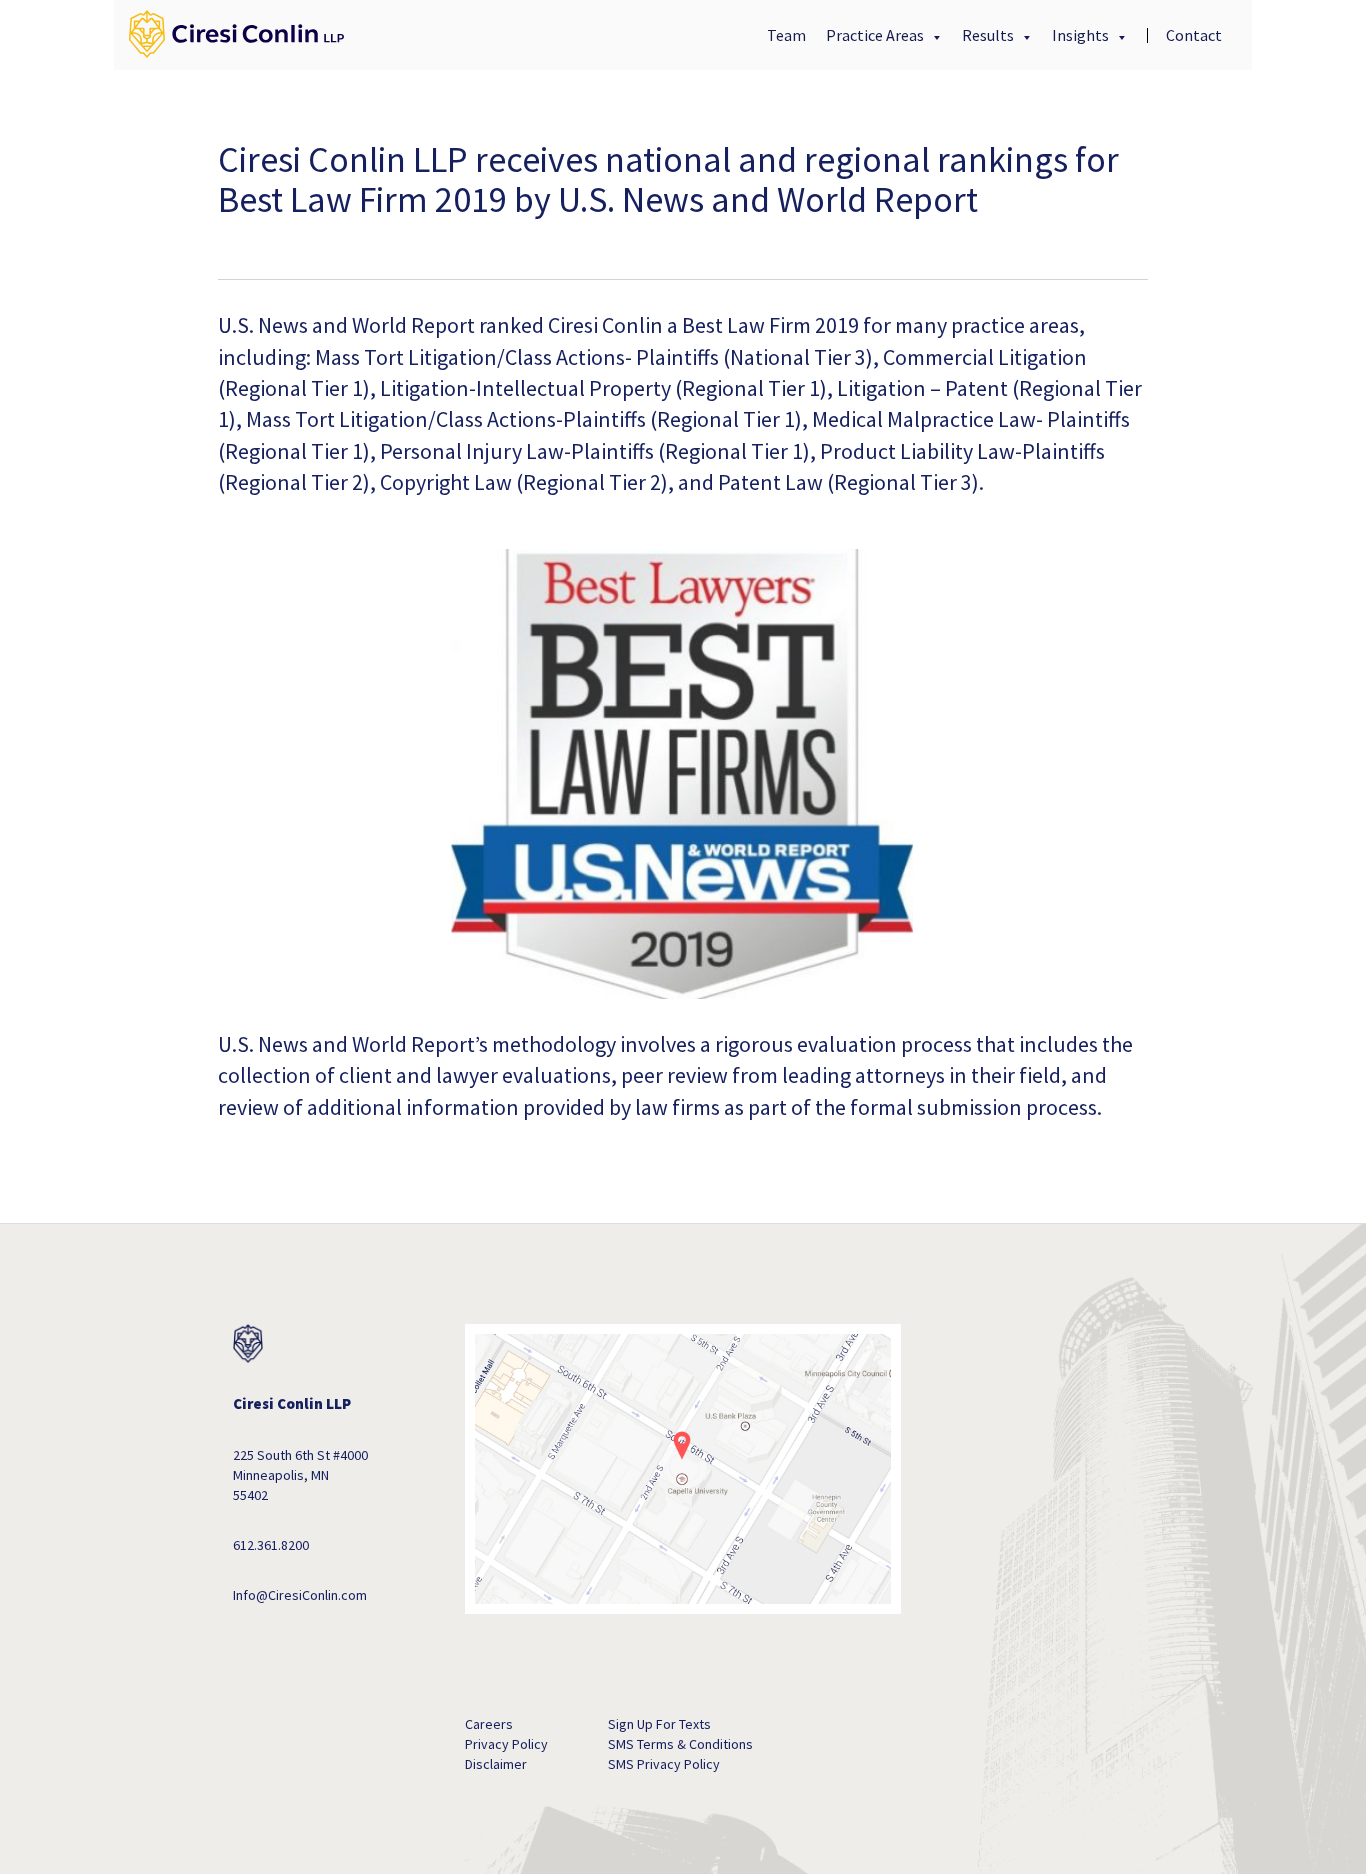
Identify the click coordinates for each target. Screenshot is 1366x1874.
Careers (489, 1724)
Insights (1082, 35)
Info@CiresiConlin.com (300, 1595)
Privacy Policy (506, 1744)
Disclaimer (496, 1764)
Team (786, 35)
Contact (1194, 35)
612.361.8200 (271, 1545)
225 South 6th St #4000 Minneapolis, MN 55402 (300, 1475)
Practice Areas (876, 35)
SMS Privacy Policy (664, 1764)
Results (989, 35)
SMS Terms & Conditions (680, 1744)
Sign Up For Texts (659, 1724)
